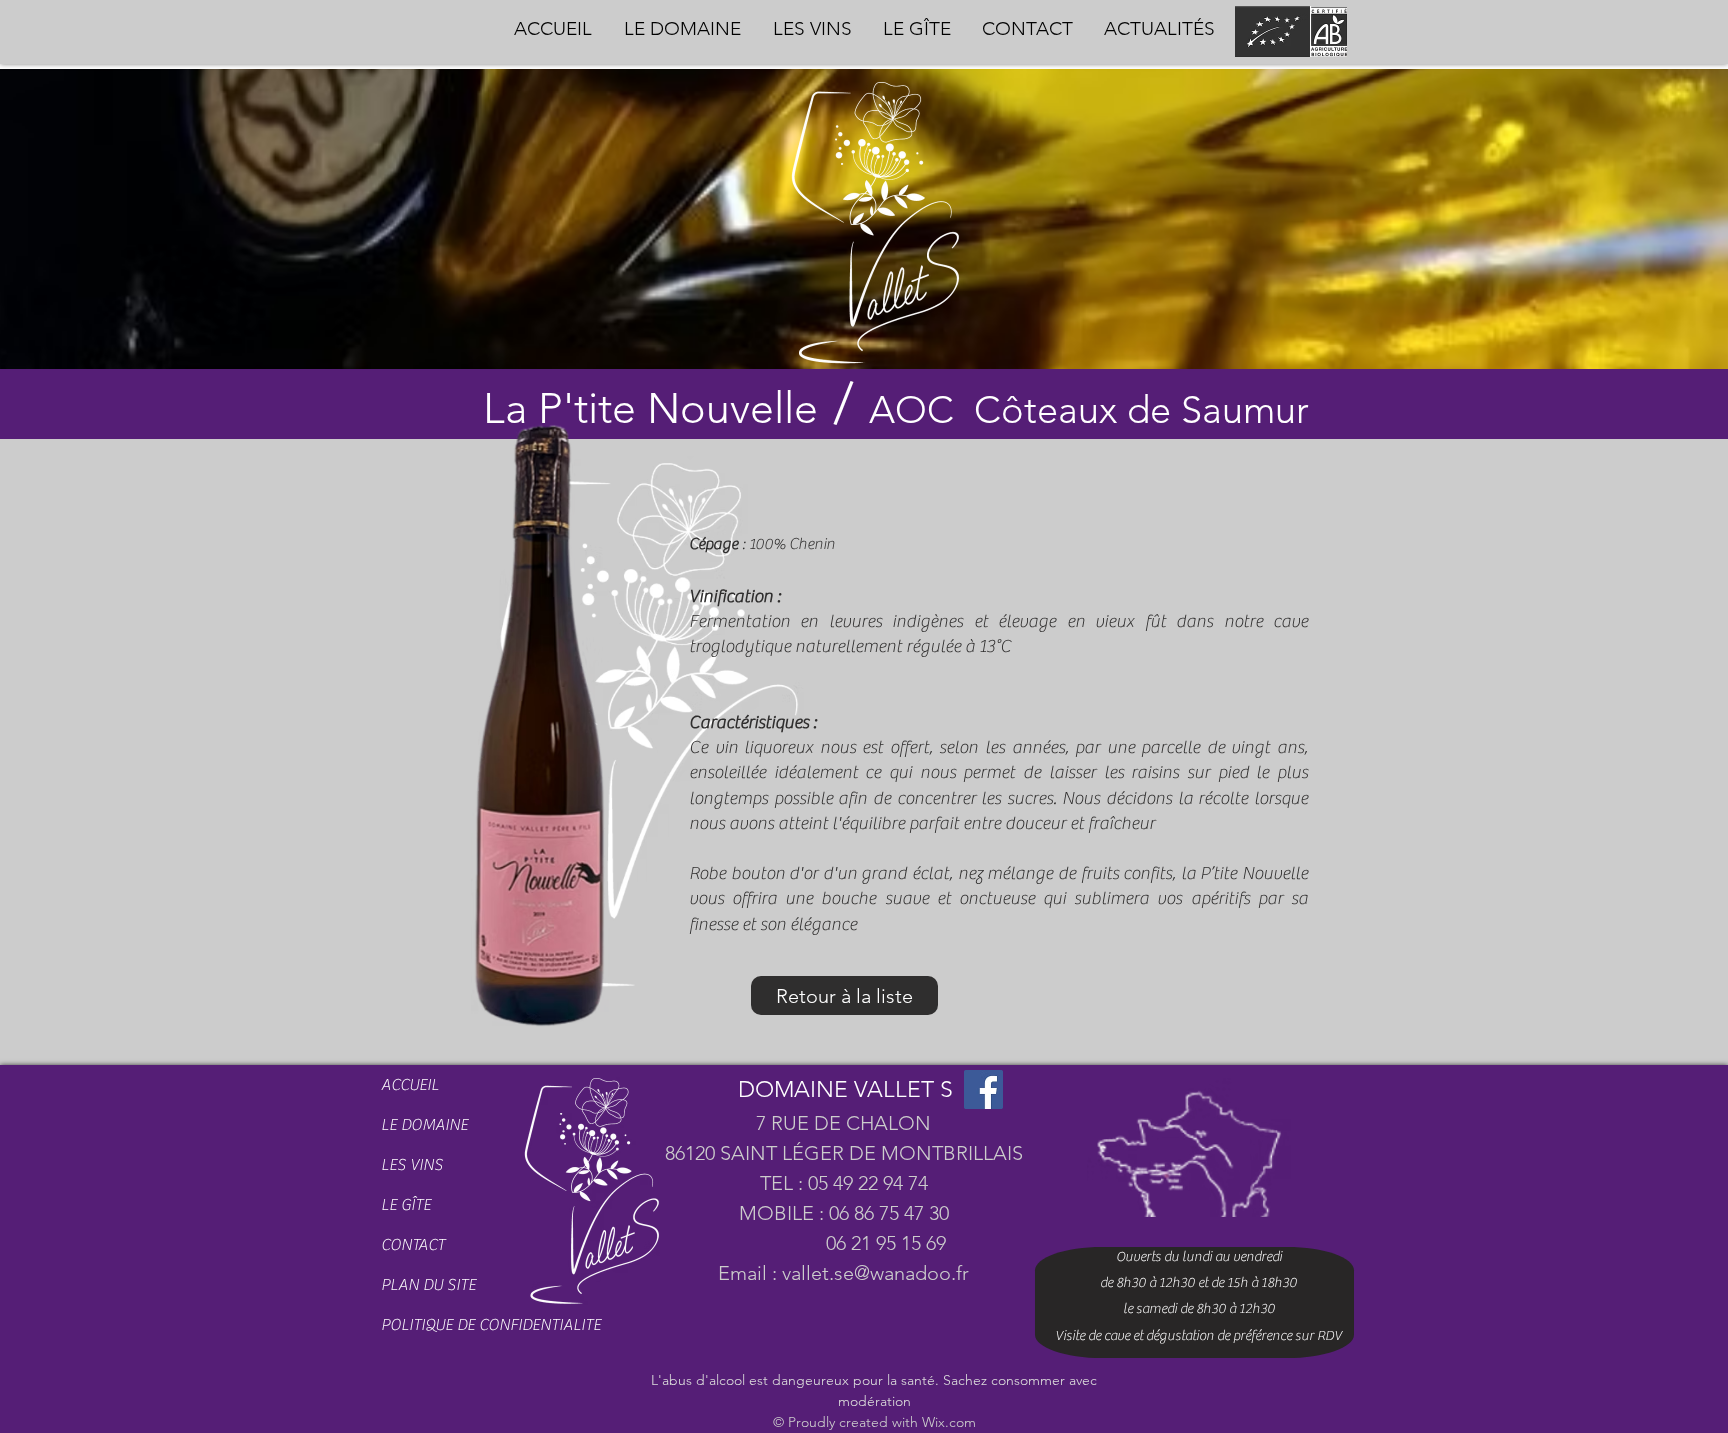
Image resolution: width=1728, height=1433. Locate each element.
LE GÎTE (406, 1205)
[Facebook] (983, 1089)
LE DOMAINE (424, 1125)
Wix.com (949, 1422)
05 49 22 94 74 (868, 1183)
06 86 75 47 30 (889, 1213)
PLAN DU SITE (428, 1285)
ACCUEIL (410, 1085)
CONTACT (413, 1245)
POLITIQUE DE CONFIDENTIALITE (448, 1325)
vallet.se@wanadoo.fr (875, 1273)
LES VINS (412, 1165)
